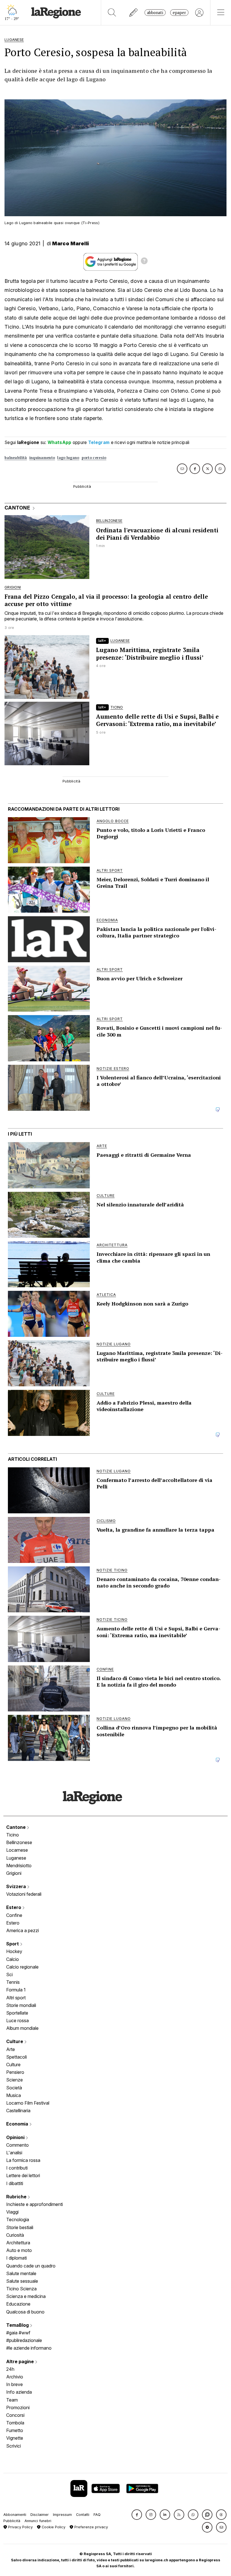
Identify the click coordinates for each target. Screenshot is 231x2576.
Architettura (18, 2243)
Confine (14, 1915)
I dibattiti (15, 2183)
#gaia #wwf (18, 2333)
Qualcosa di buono (25, 2312)
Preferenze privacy (91, 2527)
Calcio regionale (22, 1967)
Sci (9, 1974)
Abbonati (155, 13)
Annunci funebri (38, 2521)
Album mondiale (22, 2028)
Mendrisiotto (19, 1866)
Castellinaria (18, 2111)
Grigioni (14, 1873)
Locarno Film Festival (28, 2103)
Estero (14, 1907)
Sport (13, 1944)
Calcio (13, 1959)
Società (14, 2088)
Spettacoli (16, 2057)
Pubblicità (12, 2521)
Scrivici (14, 2446)
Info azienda (19, 2392)
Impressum (62, 2515)
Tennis (13, 1982)
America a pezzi (23, 1930)
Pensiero (15, 2072)
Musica (14, 2095)
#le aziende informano (29, 2348)
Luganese (16, 1858)
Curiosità (15, 2235)
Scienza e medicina (26, 2296)
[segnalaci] (134, 13)
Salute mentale (21, 2273)
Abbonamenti (15, 2515)
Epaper (179, 13)
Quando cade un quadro (31, 2266)
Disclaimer (40, 2515)
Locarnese (17, 1850)
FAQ (97, 2515)
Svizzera (17, 1886)
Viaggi (12, 2212)
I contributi (17, 2168)
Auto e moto (19, 2250)
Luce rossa (17, 2020)
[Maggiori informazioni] (144, 262)
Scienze (15, 2080)
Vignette (15, 2438)
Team (12, 2400)
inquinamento (42, 458)
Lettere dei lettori (23, 2175)
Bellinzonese (19, 1842)
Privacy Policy (20, 2527)
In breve (15, 2384)
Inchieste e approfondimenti (35, 2204)
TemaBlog (18, 2325)
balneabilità (16, 458)
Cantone (16, 1827)
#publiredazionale (24, 2340)
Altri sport (16, 1998)
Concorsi (15, 2415)
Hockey (14, 1951)
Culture (15, 2041)
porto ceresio (94, 458)
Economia (18, 2124)
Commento (17, 2145)
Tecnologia (18, 2219)
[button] (137, 2515)
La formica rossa (23, 2160)
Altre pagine (21, 2361)
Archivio (15, 2377)
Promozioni (18, 2407)
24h (10, 2369)
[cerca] (112, 13)
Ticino (13, 1835)
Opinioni (16, 2137)
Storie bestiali (20, 2227)
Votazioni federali (24, 1894)
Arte (11, 2049)
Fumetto (15, 2430)
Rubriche (17, 2197)
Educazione (18, 2304)
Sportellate (17, 2013)
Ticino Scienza (21, 2289)
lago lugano (68, 458)
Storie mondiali (21, 2005)
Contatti (83, 2515)
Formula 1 (16, 1990)
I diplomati (16, 2258)
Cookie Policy (53, 2527)
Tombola (15, 2423)
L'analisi (14, 2153)
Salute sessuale (22, 2281)
